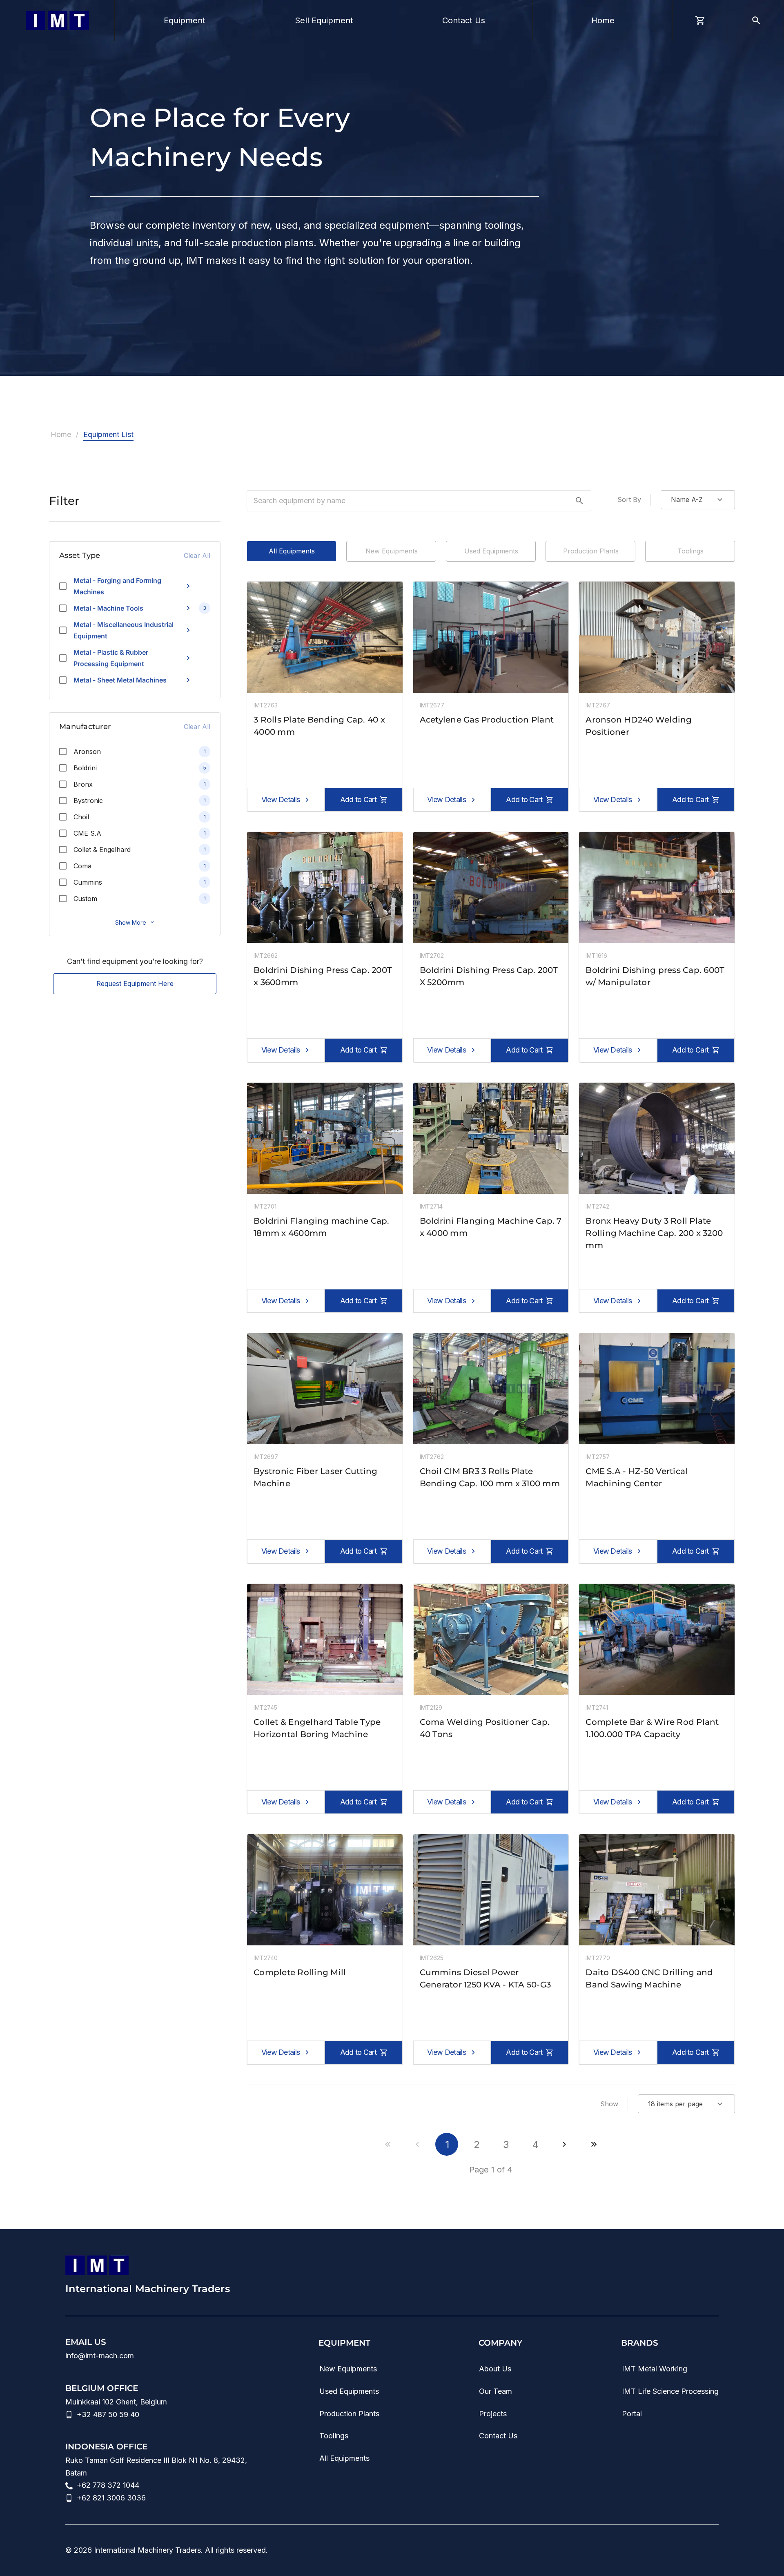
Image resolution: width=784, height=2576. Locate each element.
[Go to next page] (564, 2144)
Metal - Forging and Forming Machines (117, 586)
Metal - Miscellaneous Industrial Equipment (124, 630)
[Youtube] (639, 2550)
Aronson (87, 752)
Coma (82, 866)
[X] (713, 2550)
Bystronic (88, 801)
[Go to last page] (594, 2144)
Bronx (83, 784)
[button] (579, 501)
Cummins (88, 882)
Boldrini (85, 768)
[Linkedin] (615, 2550)
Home (61, 434)
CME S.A (87, 833)
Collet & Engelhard (102, 850)
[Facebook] (688, 2550)
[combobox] (698, 500)
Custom (85, 899)
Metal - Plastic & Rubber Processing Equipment (111, 658)
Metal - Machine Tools (108, 608)
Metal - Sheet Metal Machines (120, 680)
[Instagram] (664, 2550)
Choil (81, 817)
